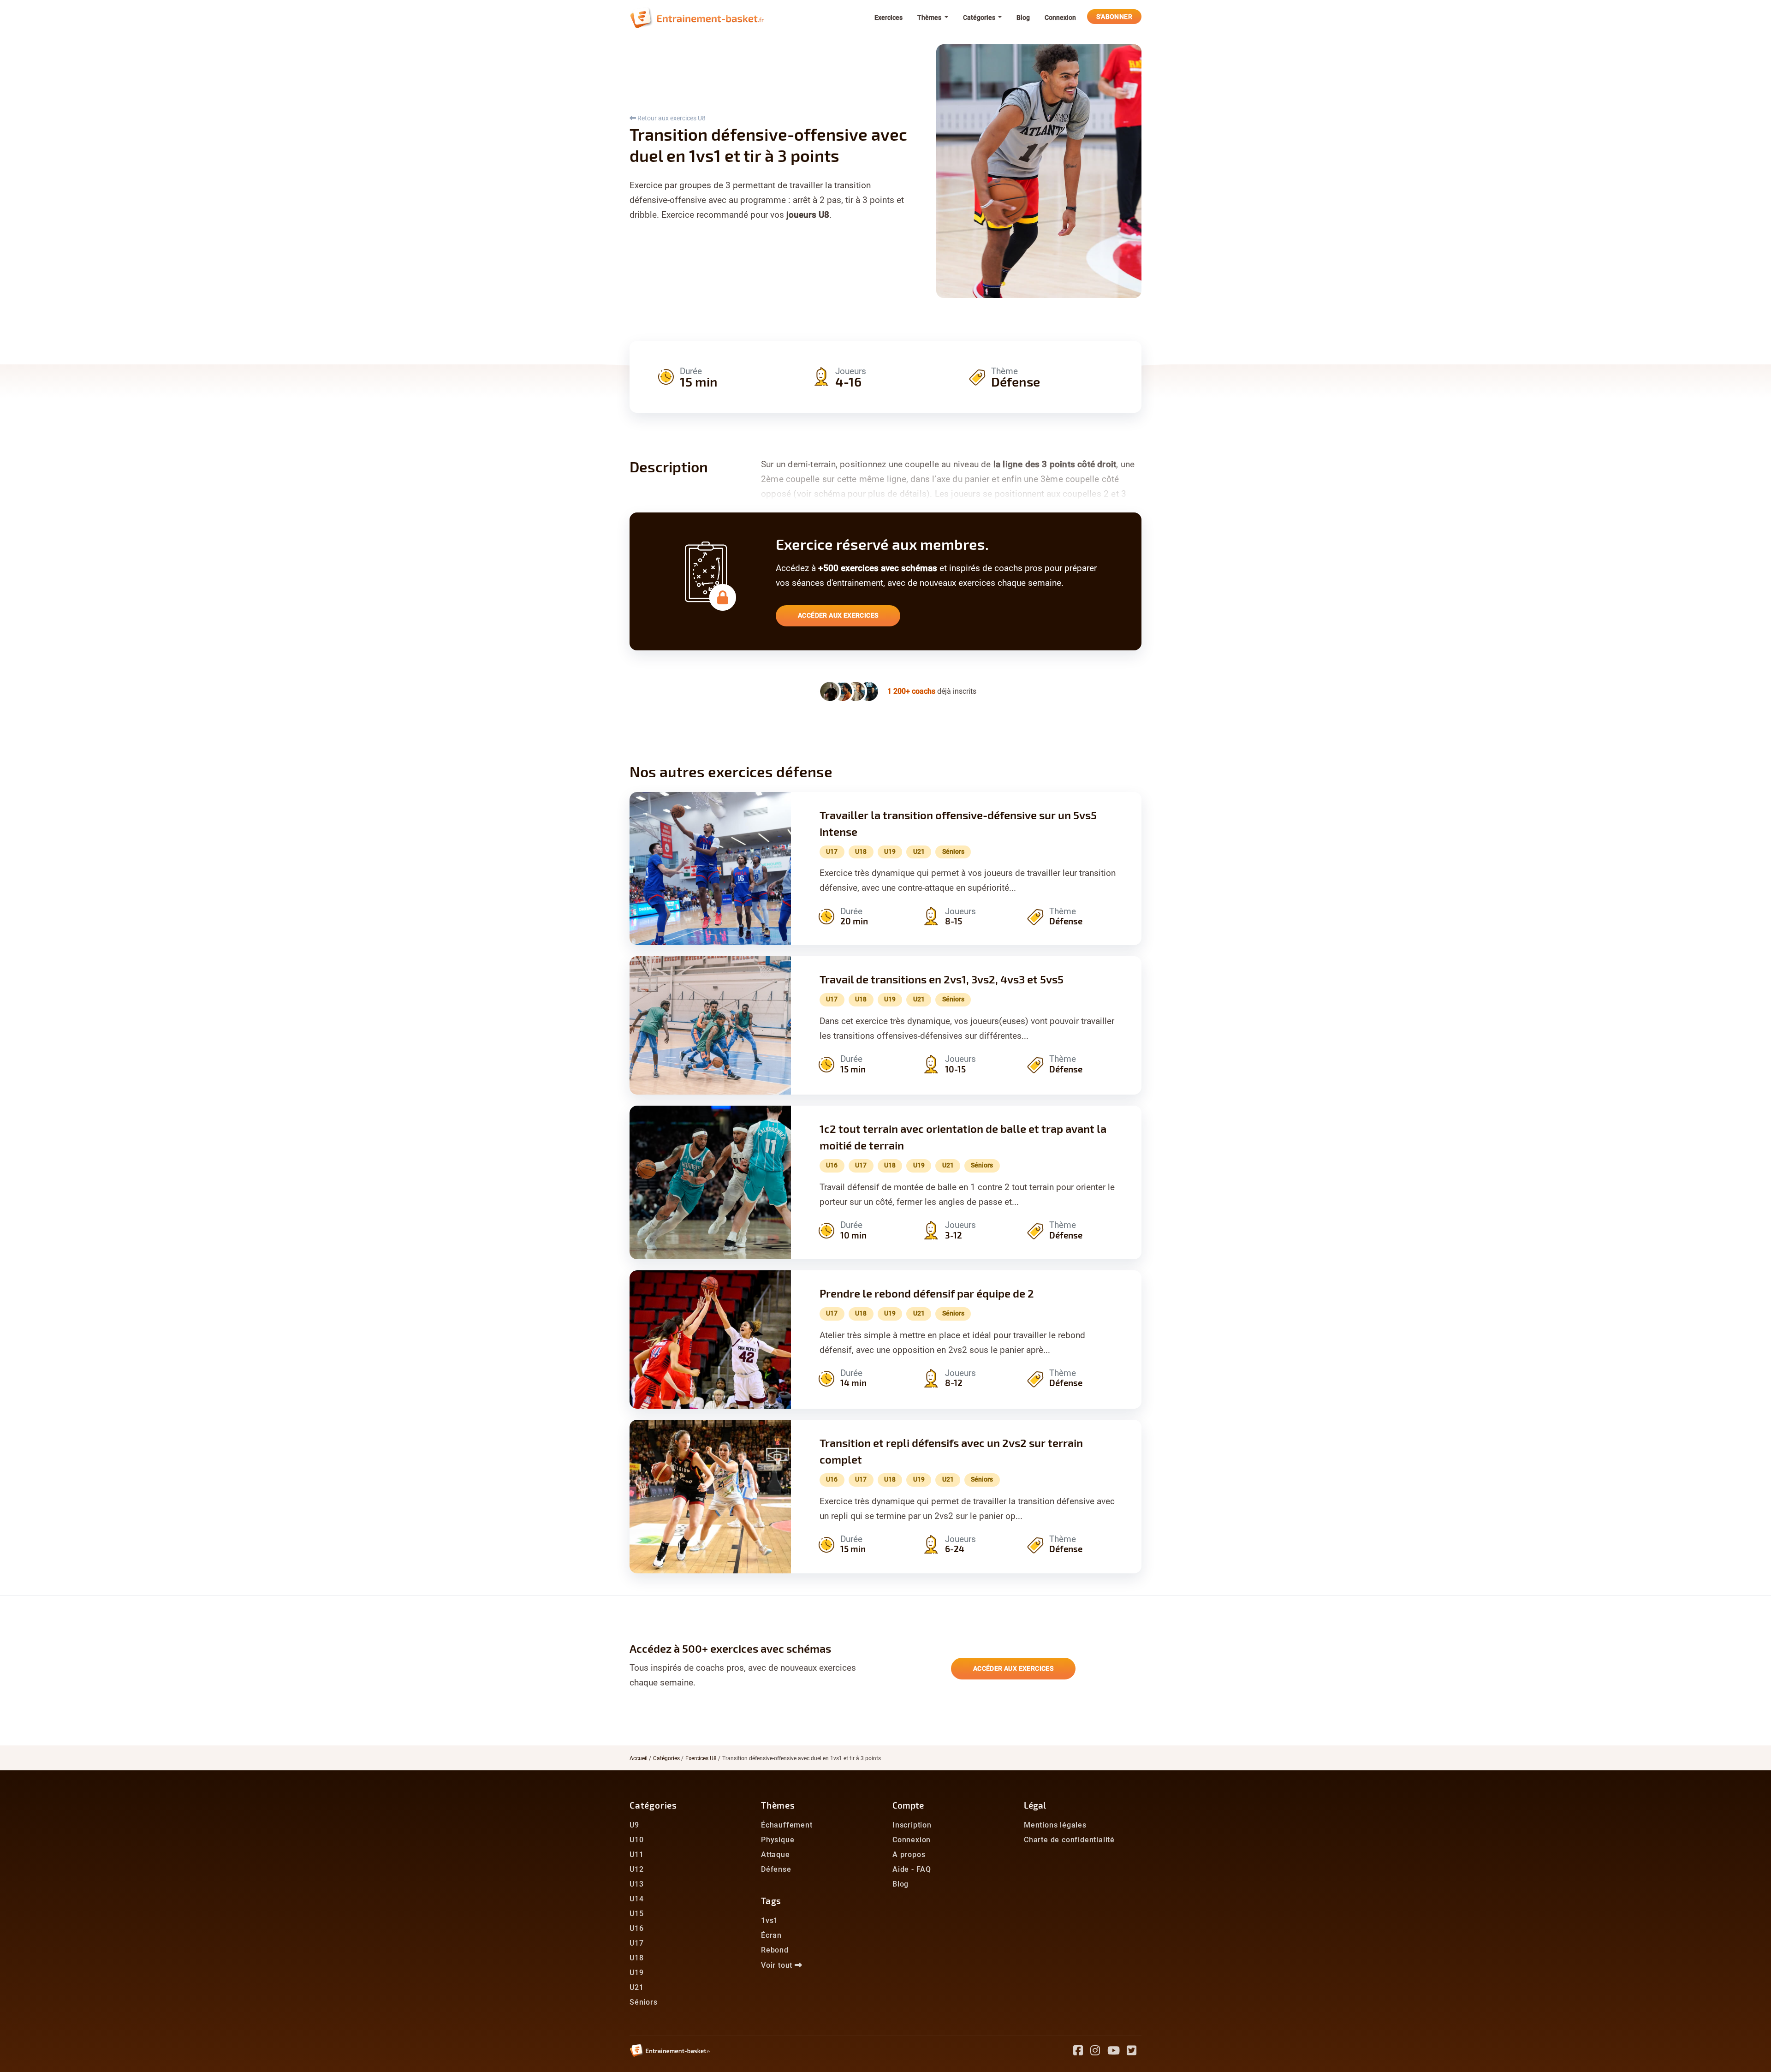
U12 (636, 1869)
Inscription (912, 1825)
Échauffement (787, 1825)
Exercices (888, 18)
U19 (636, 1973)
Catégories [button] (980, 18)
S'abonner (1114, 17)
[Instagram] (1099, 2052)
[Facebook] (1082, 2052)
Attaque (776, 1855)
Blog (1023, 18)
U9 (634, 1825)
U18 (636, 1958)
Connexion (1060, 18)
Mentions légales (1055, 1825)
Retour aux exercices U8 (671, 118)
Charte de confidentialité (1069, 1840)
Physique (778, 1840)
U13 (636, 1884)
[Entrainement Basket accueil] (697, 18)
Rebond (775, 1950)
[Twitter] (1134, 2052)
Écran (771, 1935)
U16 (636, 1928)
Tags (771, 1901)
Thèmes (778, 1805)
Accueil (639, 1758)
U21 (636, 1987)
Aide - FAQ (912, 1869)
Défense (776, 1869)
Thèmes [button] (930, 18)
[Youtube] (1117, 2052)
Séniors (644, 2002)
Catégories (666, 1758)
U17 (636, 1943)
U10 (636, 1840)
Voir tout (778, 1965)
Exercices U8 (701, 1758)
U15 (636, 1914)
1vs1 (770, 1920)
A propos (909, 1855)
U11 (636, 1855)
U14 (636, 1899)
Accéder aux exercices (838, 615)
